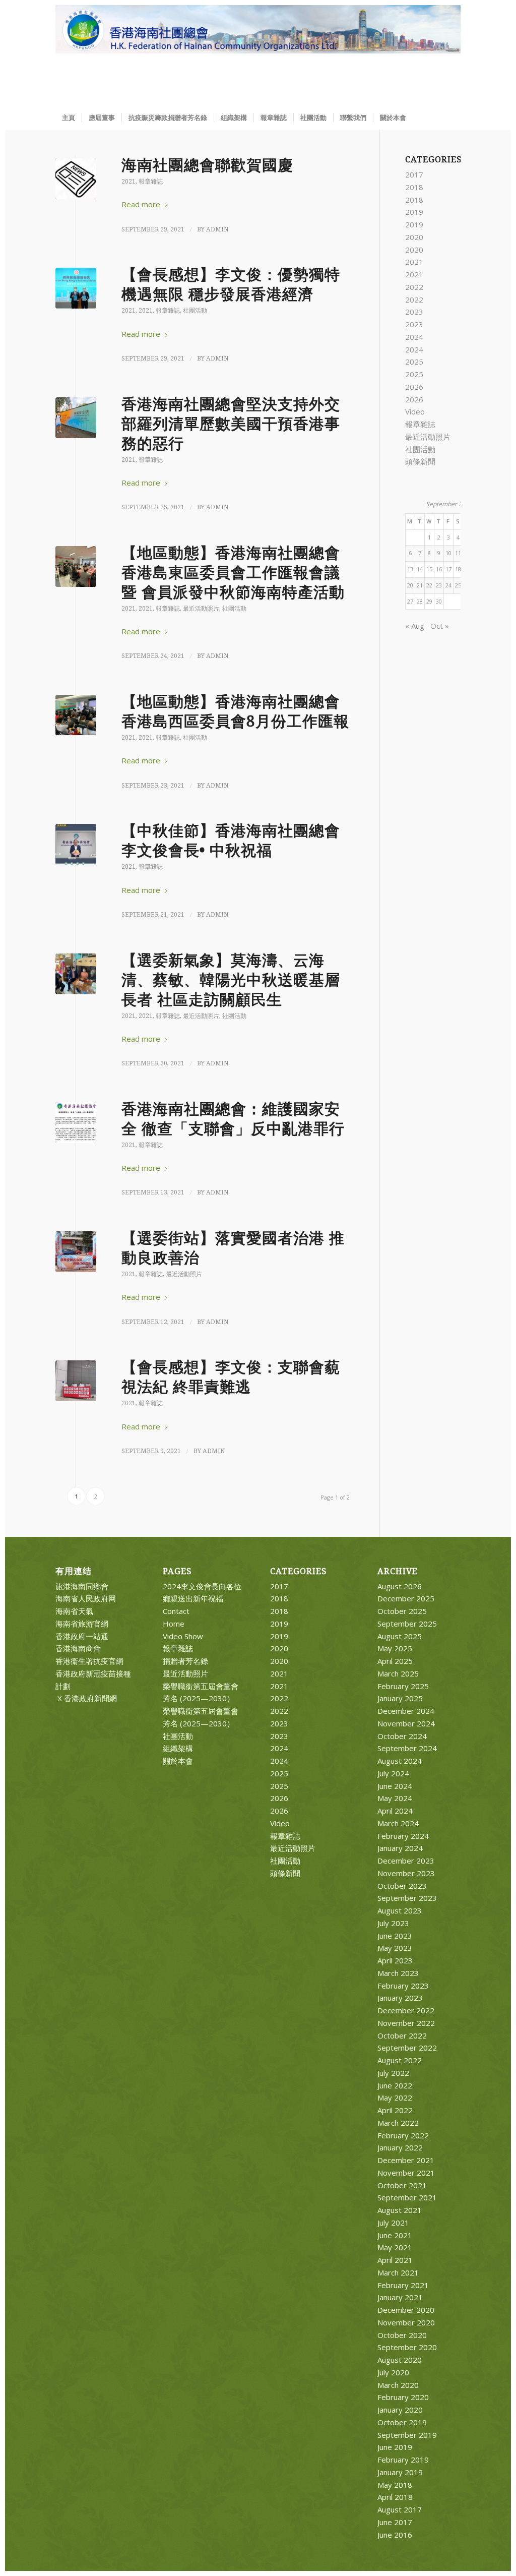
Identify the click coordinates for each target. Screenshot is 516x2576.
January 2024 (400, 1848)
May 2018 (395, 2485)
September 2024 (407, 1748)
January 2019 (400, 2472)
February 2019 (403, 2460)
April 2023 (395, 1960)
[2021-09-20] (76, 974)
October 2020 (402, 2335)
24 (448, 585)
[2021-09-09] (76, 1381)
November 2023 (406, 1873)
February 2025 (403, 1686)
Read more (141, 204)
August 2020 (400, 2360)
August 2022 (400, 2060)
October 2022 (402, 2035)
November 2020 (406, 2322)
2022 (414, 287)
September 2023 (407, 1898)
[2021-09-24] (76, 566)
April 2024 (395, 1811)
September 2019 (407, 2435)
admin (217, 229)
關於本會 (178, 1761)
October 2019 (402, 2422)
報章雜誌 (151, 182)
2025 (414, 362)
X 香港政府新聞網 (86, 1698)
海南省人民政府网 (86, 1598)
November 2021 (406, 2173)
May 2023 (395, 1948)
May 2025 (395, 1648)
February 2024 (403, 1836)
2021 (128, 182)
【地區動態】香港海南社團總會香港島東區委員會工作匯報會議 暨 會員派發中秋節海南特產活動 (233, 573)
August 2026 (400, 1586)
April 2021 (395, 2260)
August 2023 (400, 1910)
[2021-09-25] (76, 418)
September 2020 (407, 2347)
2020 (414, 237)
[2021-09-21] (76, 844)
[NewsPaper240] (76, 179)
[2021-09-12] (76, 1252)
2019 (414, 212)
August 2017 (400, 2509)
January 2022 (400, 2147)
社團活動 (195, 311)
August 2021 (400, 2210)
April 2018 (395, 2497)
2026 (414, 387)
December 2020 (406, 2310)
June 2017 (395, 2522)
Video (415, 411)
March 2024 (398, 1823)
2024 (414, 337)
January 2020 (400, 2410)
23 (439, 585)
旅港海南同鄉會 (82, 1586)
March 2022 (398, 2123)
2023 (414, 312)
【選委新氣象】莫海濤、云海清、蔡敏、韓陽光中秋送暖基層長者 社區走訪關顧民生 (231, 980)
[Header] (258, 55)
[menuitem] (69, 117)
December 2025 (406, 1598)
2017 (414, 174)
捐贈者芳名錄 (185, 1661)
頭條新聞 (420, 461)
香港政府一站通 (82, 1636)
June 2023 (395, 1936)
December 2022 (406, 2010)
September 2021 (407, 2197)
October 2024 (402, 1736)
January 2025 (400, 1698)
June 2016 (395, 2535)
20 (410, 585)
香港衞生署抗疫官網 (89, 1661)
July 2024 (393, 1773)
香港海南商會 (78, 1648)
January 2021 (400, 2297)
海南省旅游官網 (82, 1624)
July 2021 (393, 2223)
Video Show (183, 1636)
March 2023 (398, 1973)
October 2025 (402, 1611)
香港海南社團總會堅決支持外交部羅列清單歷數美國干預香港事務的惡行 (231, 424)
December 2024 (406, 1711)
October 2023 (402, 1886)
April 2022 (395, 2110)
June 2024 (395, 1786)
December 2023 (406, 1861)
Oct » (440, 626)
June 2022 (395, 2085)
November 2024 (406, 1723)
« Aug (415, 626)
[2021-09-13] (76, 1123)
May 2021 (395, 2247)
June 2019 (395, 2447)
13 (410, 569)
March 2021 (398, 2272)
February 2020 (403, 2397)
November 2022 (406, 2023)
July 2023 (393, 1923)
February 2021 (403, 2285)
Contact (176, 1611)
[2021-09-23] (76, 715)
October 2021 (402, 2185)
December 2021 (406, 2160)
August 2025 (400, 1636)
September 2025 (407, 1624)
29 (429, 601)
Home (174, 1624)
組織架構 (178, 1748)
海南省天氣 (74, 1611)
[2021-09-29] (76, 288)
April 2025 (395, 1661)
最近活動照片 (201, 609)
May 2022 (395, 2098)
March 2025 (398, 1673)
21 (420, 585)
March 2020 (398, 2385)
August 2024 (400, 1761)
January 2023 (400, 1998)
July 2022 (393, 2073)
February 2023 (403, 1986)
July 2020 (393, 2372)
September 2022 (407, 2048)
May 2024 (395, 1798)
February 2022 (403, 2135)
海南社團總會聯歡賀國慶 (207, 165)
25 (458, 585)
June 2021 (395, 2235)
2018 (414, 187)
